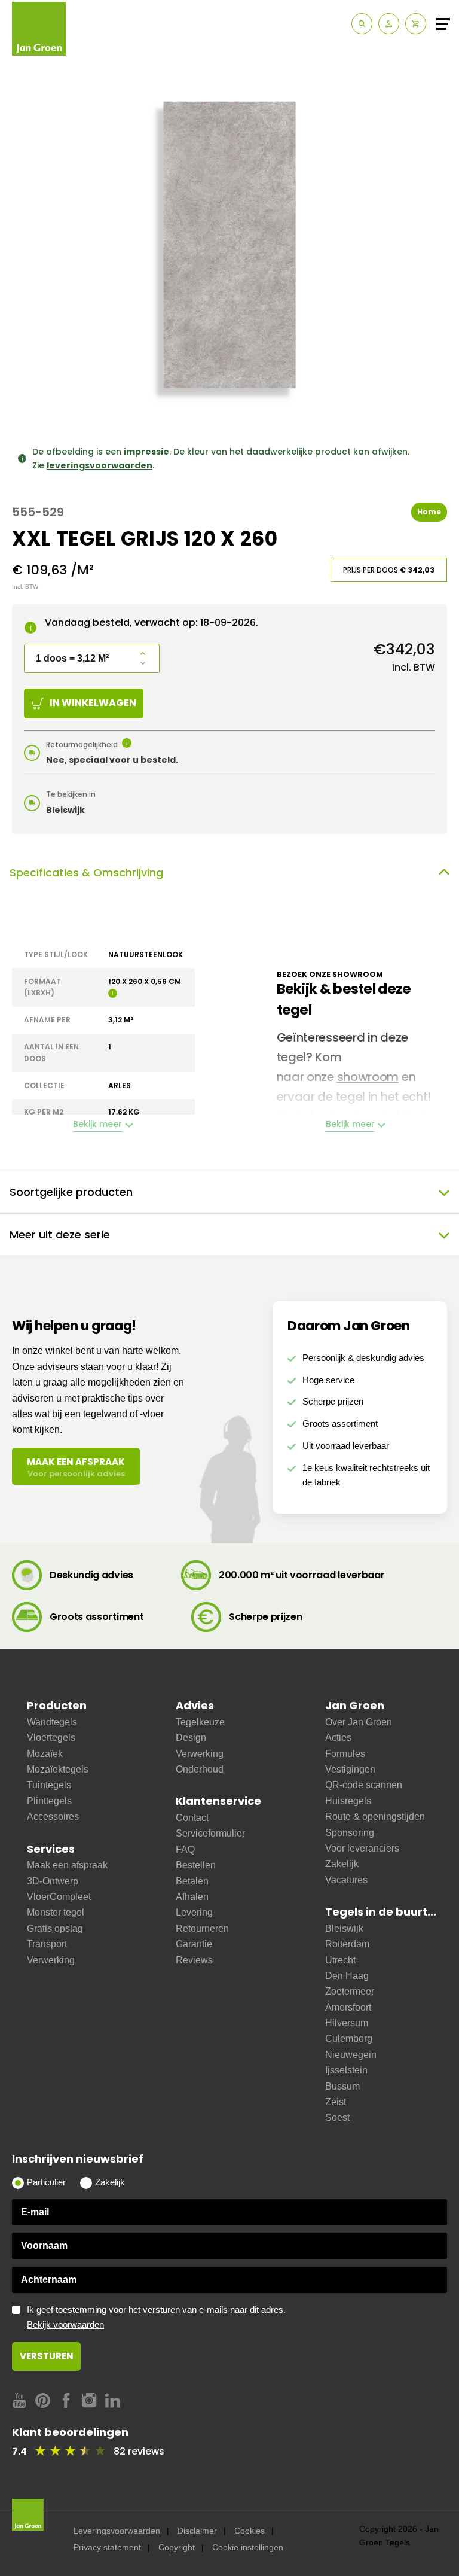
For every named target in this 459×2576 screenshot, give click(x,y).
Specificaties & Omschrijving (86, 873)
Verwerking (51, 1960)
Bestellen (196, 1865)
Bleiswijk (344, 1928)
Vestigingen (350, 1769)
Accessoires (53, 1817)
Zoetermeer (350, 1991)
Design (191, 1738)
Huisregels (348, 1801)
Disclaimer (197, 2531)
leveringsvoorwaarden (100, 465)
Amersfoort (348, 2007)
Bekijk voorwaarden (65, 2325)
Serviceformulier (210, 1833)
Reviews (194, 1960)
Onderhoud (200, 1769)
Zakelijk (342, 1864)
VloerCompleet (59, 1897)
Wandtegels (52, 1722)
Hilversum (347, 2023)
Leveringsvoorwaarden (117, 2531)
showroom (368, 1077)
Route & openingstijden (375, 1817)
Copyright (177, 2547)
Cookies (250, 2531)
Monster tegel (56, 1912)
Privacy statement (107, 2547)
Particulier (46, 2182)
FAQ (185, 1849)
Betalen (192, 1881)
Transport (47, 1944)
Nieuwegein (351, 2055)
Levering (194, 1912)
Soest (337, 2117)
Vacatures (346, 1880)
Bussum (342, 2086)
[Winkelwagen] (416, 24)
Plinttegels (49, 1801)
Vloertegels (51, 1738)
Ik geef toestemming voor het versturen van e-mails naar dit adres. (156, 2317)
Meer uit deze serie (60, 1234)
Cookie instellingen (248, 2547)
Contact (192, 1818)
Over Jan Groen (359, 1722)
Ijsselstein (346, 2070)
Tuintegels (49, 1785)
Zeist (336, 2102)
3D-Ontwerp (53, 1881)
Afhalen (192, 1897)
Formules (345, 1754)
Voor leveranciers (362, 1848)
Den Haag (347, 1976)
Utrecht (340, 1960)
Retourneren (202, 1928)
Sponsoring (350, 1833)
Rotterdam (347, 1944)
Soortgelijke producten (71, 1192)
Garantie (194, 1944)
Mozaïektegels (58, 1769)
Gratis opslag (55, 1928)
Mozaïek (45, 1754)
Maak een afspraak (67, 1865)
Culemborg (349, 2038)
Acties (338, 1738)
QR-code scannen (364, 1785)
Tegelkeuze (200, 1722)
